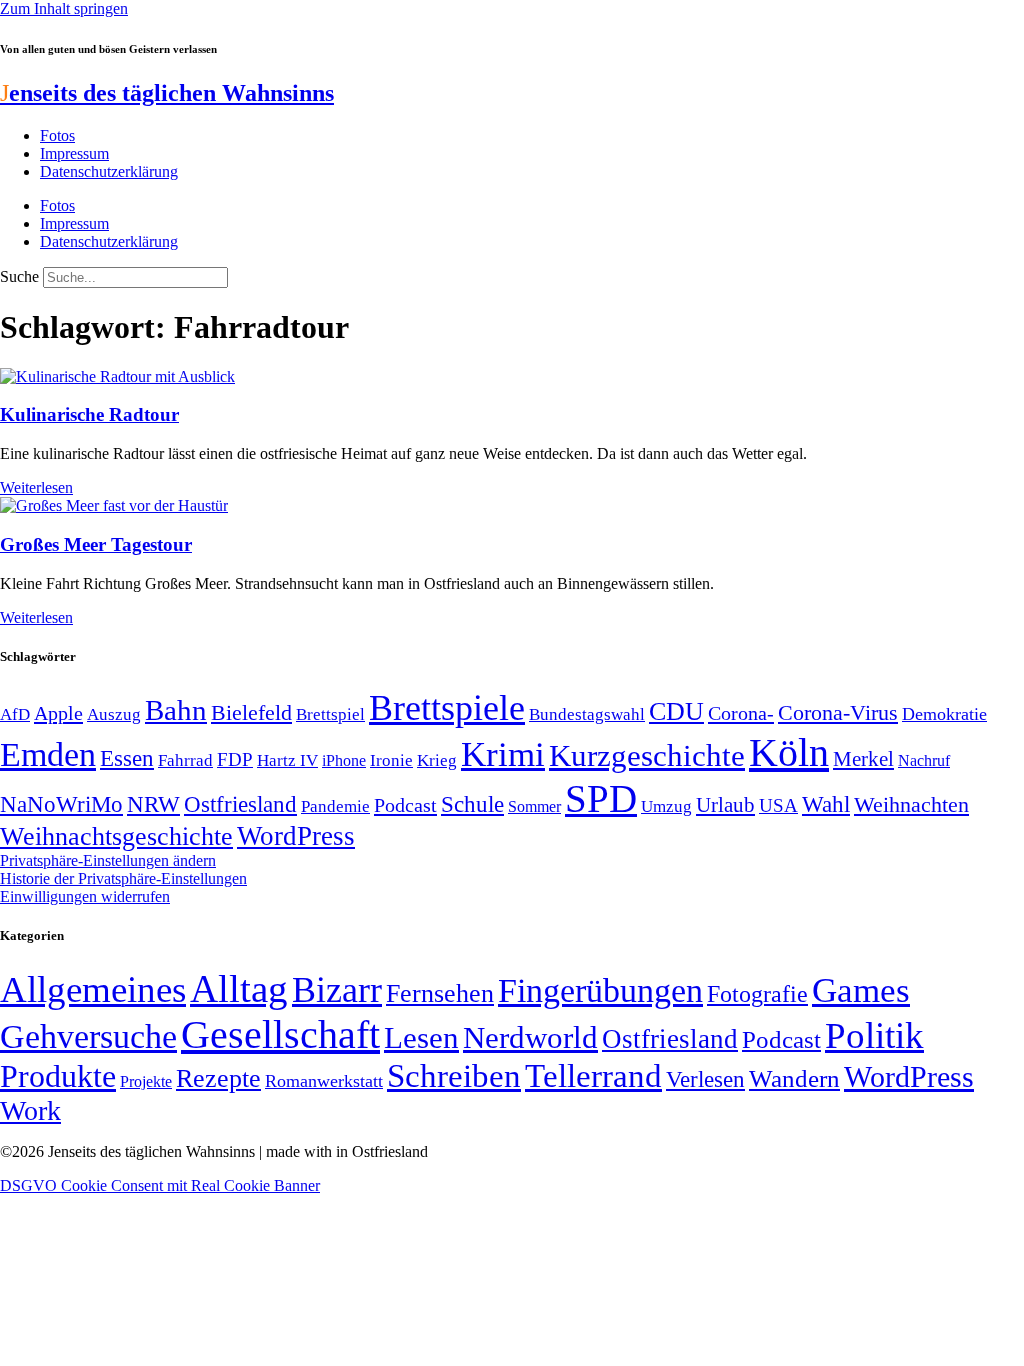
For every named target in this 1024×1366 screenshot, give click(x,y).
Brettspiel (330, 714)
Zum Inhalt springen (64, 8)
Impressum (74, 153)
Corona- (741, 713)
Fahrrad (185, 760)
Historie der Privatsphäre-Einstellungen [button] (123, 878)
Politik (874, 1035)
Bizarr (337, 990)
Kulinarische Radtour (89, 414)
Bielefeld (251, 712)
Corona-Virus (838, 712)
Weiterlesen (36, 487)
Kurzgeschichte (647, 755)
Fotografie (757, 994)
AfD (15, 714)
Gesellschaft (280, 1034)
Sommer (534, 806)
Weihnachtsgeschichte (116, 836)
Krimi (503, 754)
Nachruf (924, 760)
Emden (48, 754)
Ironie (391, 760)
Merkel (863, 759)
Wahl (826, 804)
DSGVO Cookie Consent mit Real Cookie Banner (160, 1185)
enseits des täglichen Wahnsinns (167, 93)
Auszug (114, 714)
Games (861, 990)
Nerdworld (530, 1037)
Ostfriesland (240, 804)
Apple (58, 713)
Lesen (421, 1037)
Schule (472, 804)
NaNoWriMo (61, 804)
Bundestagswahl (587, 714)
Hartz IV (287, 760)
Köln (789, 752)
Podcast (405, 805)
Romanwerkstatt (324, 1081)
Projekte (146, 1081)
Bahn (176, 710)
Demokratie (944, 714)
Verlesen (705, 1079)
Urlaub (725, 805)
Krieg (437, 760)
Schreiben (454, 1076)
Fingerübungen (600, 990)
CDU (676, 711)
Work (30, 1110)
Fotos (57, 135)
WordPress (296, 836)
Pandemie (335, 806)
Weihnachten (911, 804)
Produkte (58, 1076)
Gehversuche (88, 1036)
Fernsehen (440, 993)
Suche (19, 276)
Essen (127, 758)
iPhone (344, 761)
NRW (153, 804)
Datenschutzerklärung (109, 171)
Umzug (666, 806)
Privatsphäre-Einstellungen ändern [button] (108, 860)
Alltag (239, 988)
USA (778, 805)
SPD (601, 798)
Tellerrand (593, 1076)
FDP (235, 759)
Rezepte (218, 1078)
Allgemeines (93, 989)
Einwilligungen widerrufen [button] (85, 896)
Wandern (794, 1078)
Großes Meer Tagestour (96, 544)
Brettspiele (447, 708)
